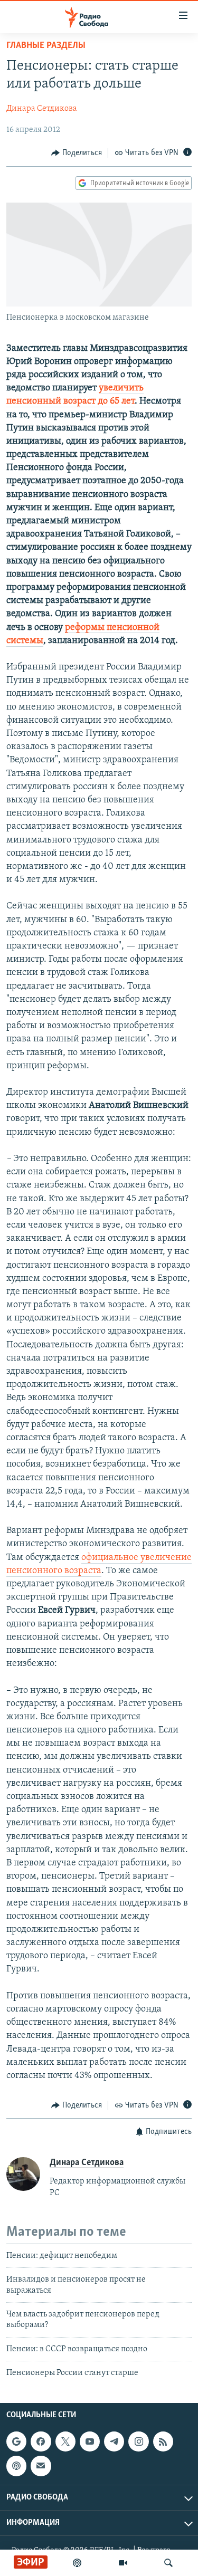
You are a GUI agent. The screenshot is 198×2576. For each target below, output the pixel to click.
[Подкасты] (16, 2466)
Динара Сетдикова (42, 109)
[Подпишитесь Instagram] (138, 2441)
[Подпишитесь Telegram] (114, 2441)
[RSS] (163, 2441)
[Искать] (168, 2563)
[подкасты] (77, 2563)
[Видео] (123, 2563)
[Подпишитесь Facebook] (41, 2441)
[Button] (77, 153)
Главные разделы (46, 46)
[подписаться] (41, 2466)
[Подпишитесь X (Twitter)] (65, 2441)
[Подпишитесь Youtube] (90, 2441)
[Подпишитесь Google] (16, 2441)
